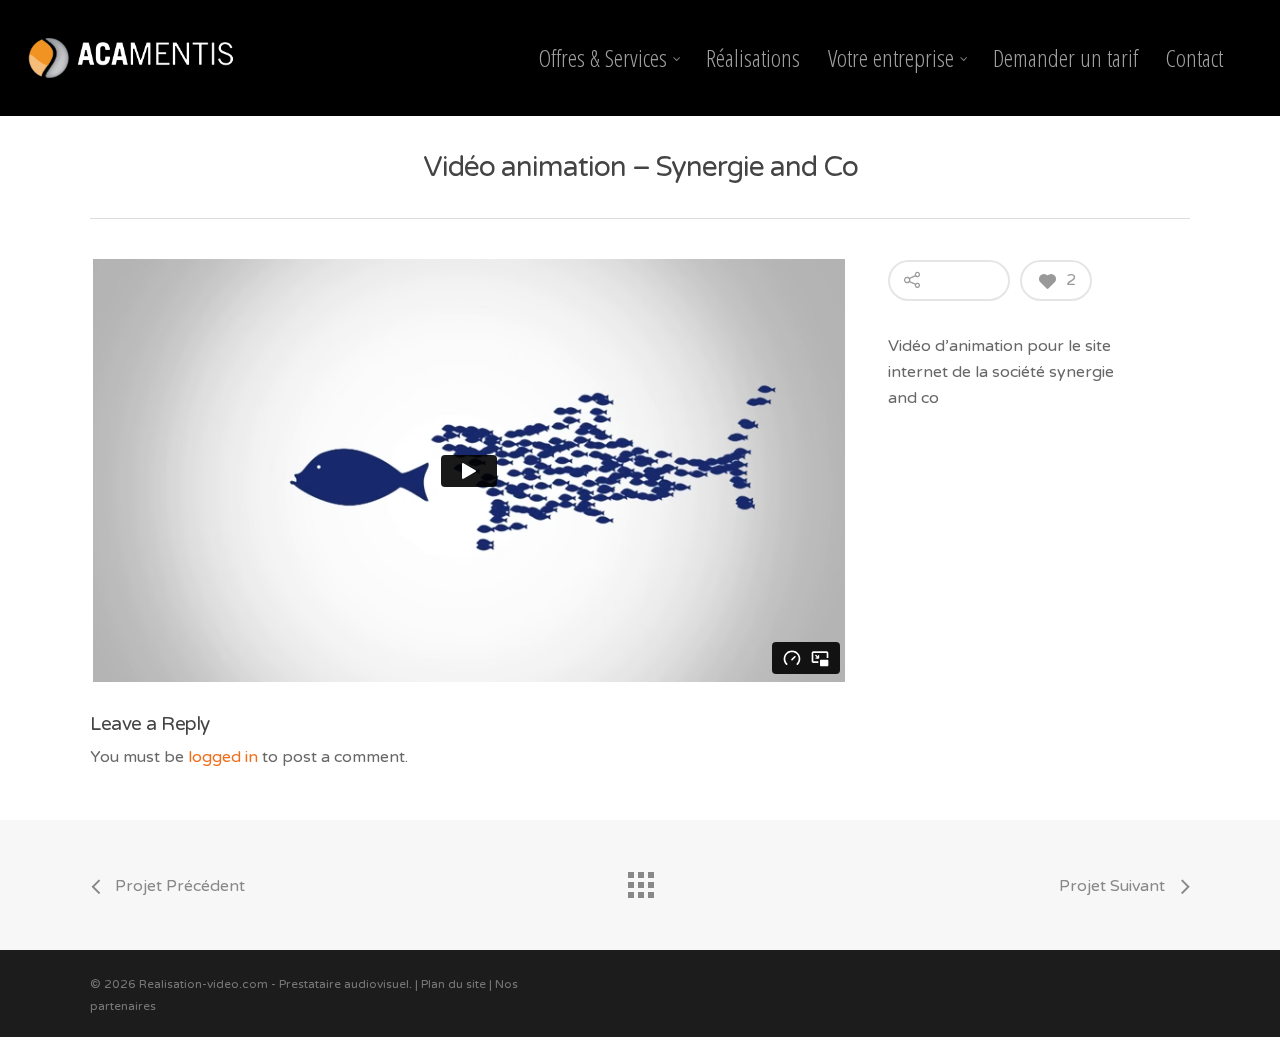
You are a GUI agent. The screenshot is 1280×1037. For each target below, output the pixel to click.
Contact (1194, 57)
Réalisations (753, 57)
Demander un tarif (1065, 57)
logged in (223, 757)
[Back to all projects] (640, 880)
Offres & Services (603, 57)
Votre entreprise (891, 57)
